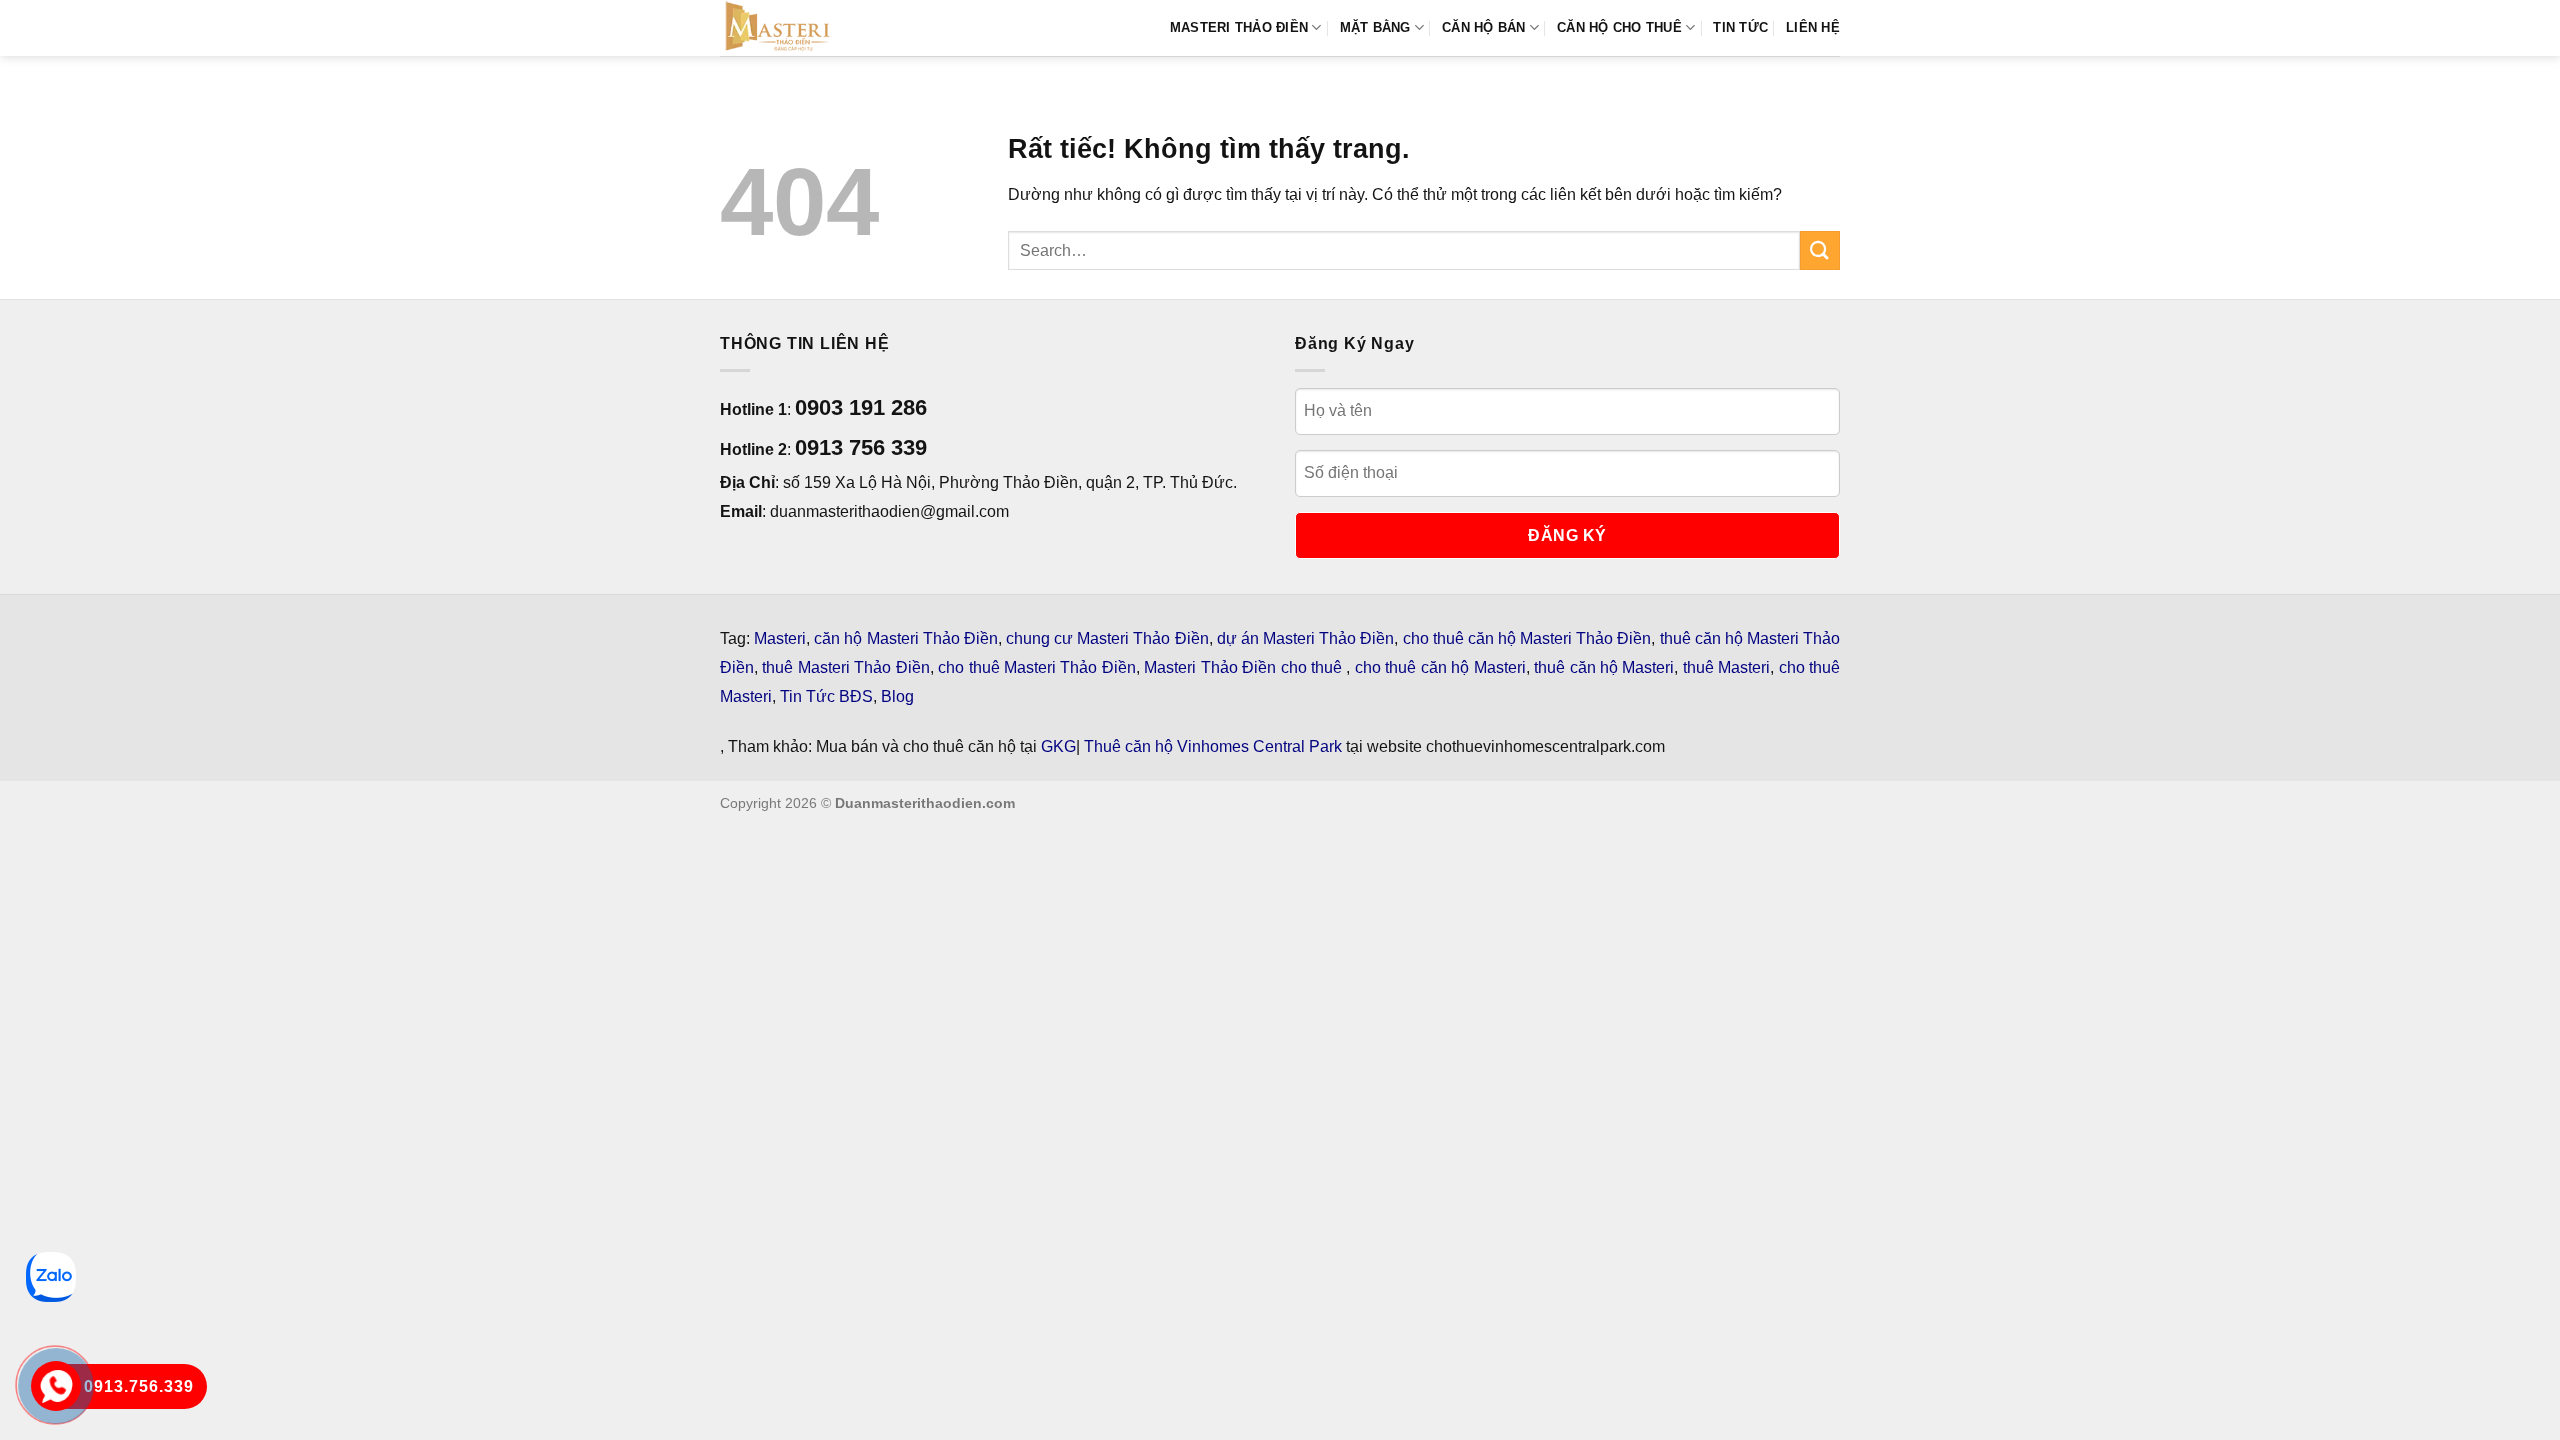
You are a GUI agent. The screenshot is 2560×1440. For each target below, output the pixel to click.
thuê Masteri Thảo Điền (845, 667)
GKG (1058, 746)
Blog (897, 696)
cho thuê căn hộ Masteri (1440, 667)
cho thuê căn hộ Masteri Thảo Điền (1527, 638)
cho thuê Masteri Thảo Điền (1037, 667)
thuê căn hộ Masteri (1604, 667)
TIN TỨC (1740, 27)
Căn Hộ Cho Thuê (1619, 27)
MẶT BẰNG (1375, 27)
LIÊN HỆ (1813, 27)
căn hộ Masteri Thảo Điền (906, 638)
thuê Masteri (1726, 667)
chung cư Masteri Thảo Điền (1107, 638)
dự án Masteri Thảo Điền (1306, 638)
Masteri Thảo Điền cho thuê (1245, 667)
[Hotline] (56, 1386)
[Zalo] (51, 1277)
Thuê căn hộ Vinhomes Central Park (1213, 746)
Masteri (780, 638)
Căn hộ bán (1484, 27)
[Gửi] (1820, 250)
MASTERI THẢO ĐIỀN (1239, 27)
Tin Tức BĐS (826, 696)
